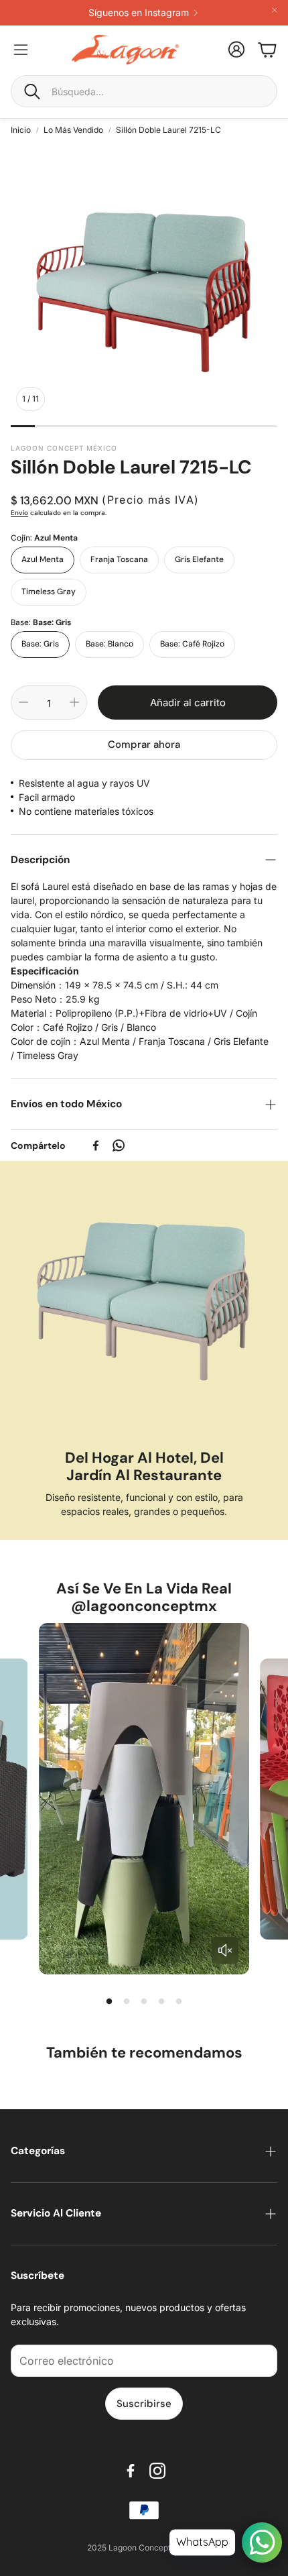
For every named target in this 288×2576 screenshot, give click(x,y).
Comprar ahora (144, 744)
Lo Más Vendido (73, 130)
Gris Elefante (199, 559)
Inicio (21, 130)
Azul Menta (43, 559)
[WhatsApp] (119, 1145)
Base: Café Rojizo (192, 644)
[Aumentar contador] (74, 702)
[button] (144, 91)
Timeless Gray (49, 592)
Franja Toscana (119, 559)
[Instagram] (157, 2471)
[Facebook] (96, 1145)
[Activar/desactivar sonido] (225, 1950)
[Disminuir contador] (23, 702)
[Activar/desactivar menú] (21, 50)
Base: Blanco (110, 644)
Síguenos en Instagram (139, 13)
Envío (19, 513)
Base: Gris (40, 644)
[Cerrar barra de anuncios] (275, 10)
